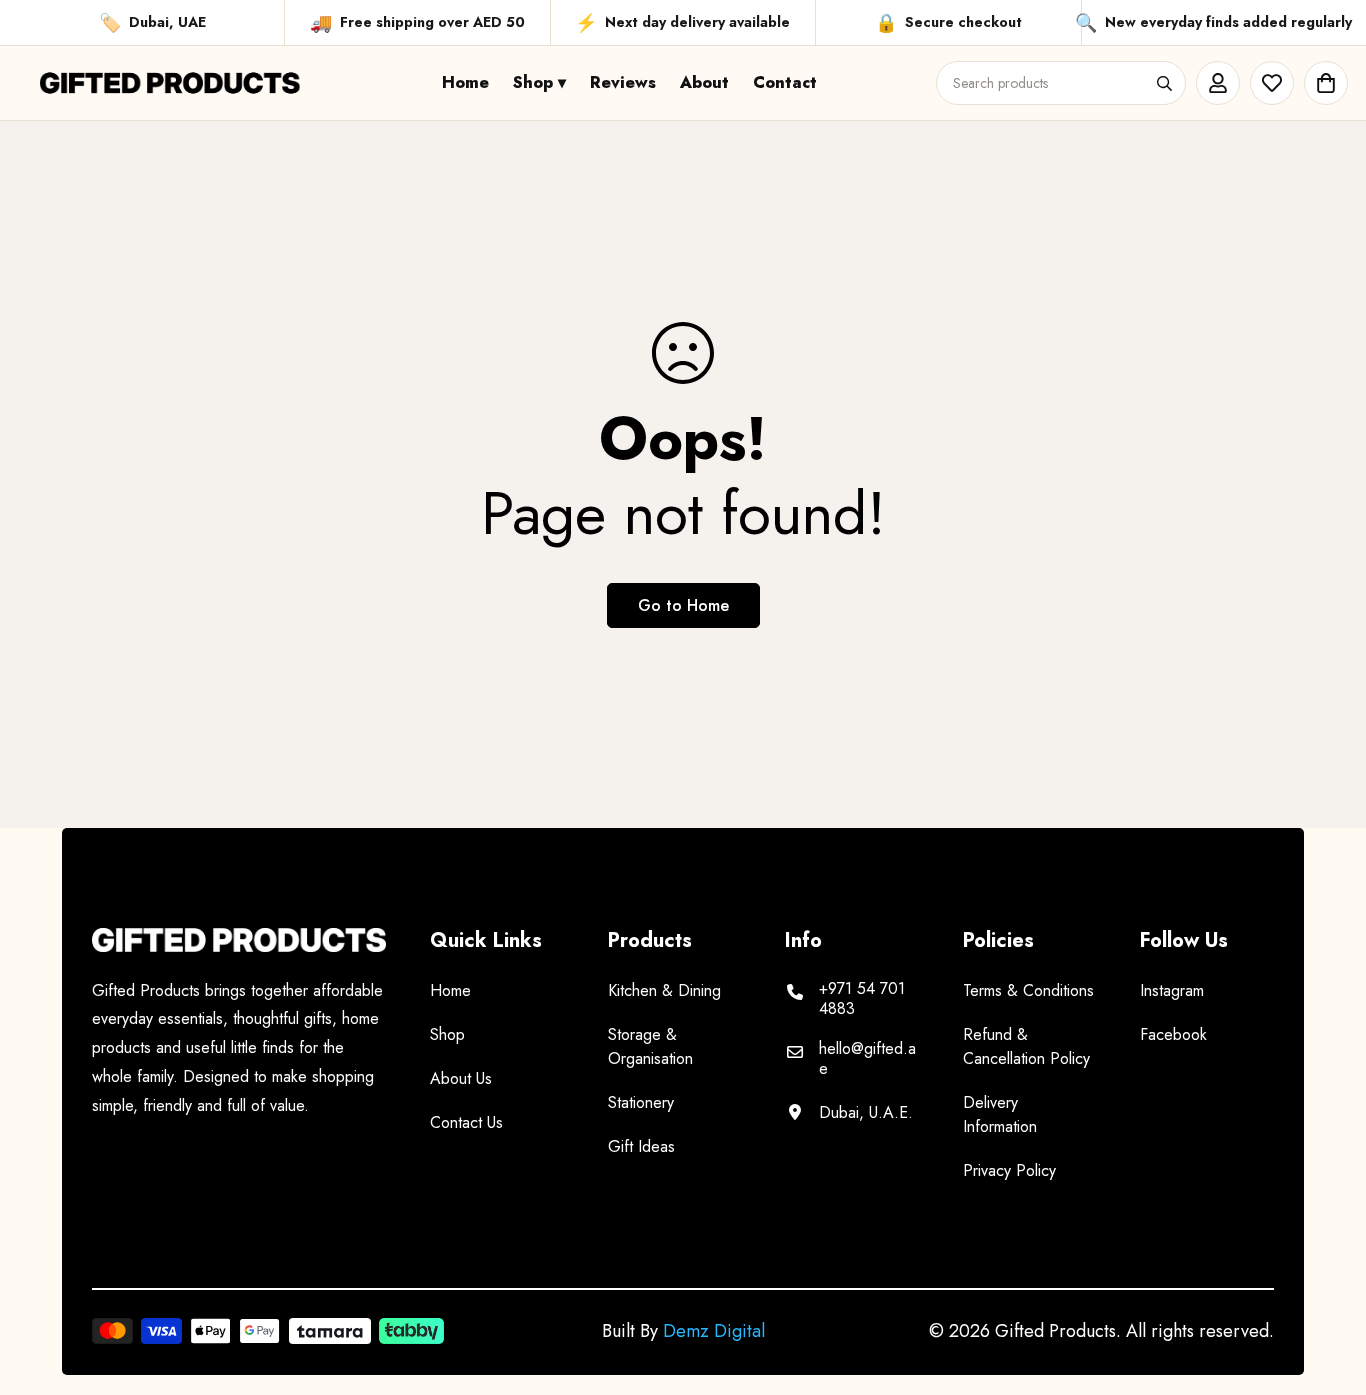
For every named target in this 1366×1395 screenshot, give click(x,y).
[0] (1326, 83)
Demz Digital (714, 1331)
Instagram (1172, 990)
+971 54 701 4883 (862, 999)
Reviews (623, 82)
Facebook (1173, 1034)
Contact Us (466, 1122)
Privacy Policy (1009, 1170)
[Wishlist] (1272, 83)
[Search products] (1164, 83)
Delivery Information (1000, 1114)
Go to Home (683, 605)
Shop (447, 1034)
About (704, 82)
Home (465, 82)
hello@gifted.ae (867, 1059)
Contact (785, 82)
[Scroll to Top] (1327, 1286)
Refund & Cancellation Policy (1026, 1046)
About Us (461, 1078)
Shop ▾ (539, 82)
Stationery (641, 1102)
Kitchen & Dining (664, 990)
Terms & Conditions (1028, 990)
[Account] (1218, 83)
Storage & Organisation (650, 1046)
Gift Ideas (641, 1146)
